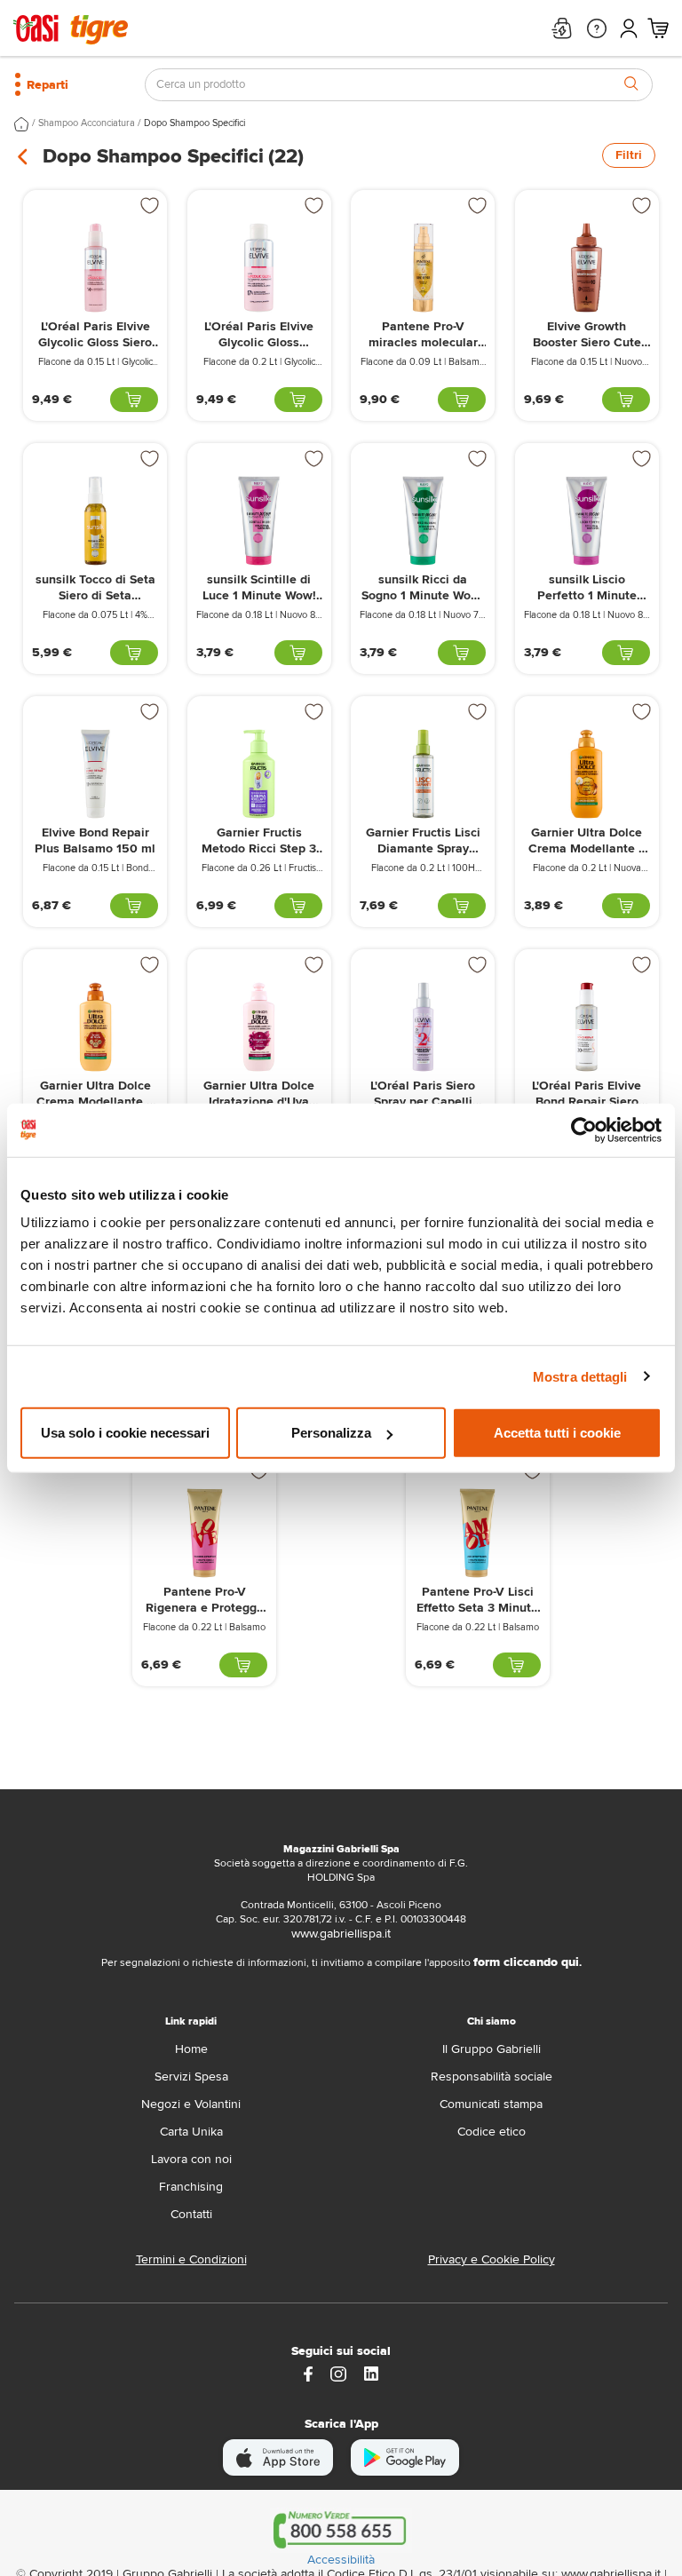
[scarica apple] (278, 2457)
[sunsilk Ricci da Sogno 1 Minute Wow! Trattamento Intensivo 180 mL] (423, 521)
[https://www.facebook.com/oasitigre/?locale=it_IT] (308, 2373)
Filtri (629, 155)
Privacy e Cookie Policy (492, 2259)
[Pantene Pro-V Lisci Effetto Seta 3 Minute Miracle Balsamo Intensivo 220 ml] (478, 1533)
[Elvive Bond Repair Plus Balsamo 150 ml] (95, 774)
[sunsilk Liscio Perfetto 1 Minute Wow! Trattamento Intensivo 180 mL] (587, 521)
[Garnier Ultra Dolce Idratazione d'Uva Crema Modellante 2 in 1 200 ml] (259, 1027)
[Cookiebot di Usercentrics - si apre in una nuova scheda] (584, 1129)
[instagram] (338, 2373)
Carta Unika (191, 2132)
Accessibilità (341, 2560)
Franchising (191, 2187)
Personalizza (331, 1433)
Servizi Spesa (191, 2077)
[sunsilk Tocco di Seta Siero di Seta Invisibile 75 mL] (95, 521)
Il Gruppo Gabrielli (492, 2049)
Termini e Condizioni (191, 2259)
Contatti (191, 2214)
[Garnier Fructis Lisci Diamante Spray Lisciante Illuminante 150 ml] (423, 774)
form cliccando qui (526, 1962)
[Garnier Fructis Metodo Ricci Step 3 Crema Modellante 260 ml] (259, 774)
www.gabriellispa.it (341, 1934)
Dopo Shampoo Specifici (194, 123)
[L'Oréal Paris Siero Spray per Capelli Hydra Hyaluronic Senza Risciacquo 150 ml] (423, 1027)
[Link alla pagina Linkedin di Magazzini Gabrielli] (371, 2373)
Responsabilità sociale (492, 2077)
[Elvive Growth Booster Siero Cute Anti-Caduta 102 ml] (587, 268)
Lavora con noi (191, 2159)
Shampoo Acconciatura (87, 123)
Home (191, 2049)
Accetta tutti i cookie (557, 1433)
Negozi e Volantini (191, 2104)
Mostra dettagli (580, 1376)
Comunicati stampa (491, 2104)
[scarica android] (405, 2457)
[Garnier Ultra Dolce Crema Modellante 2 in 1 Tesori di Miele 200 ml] (95, 1027)
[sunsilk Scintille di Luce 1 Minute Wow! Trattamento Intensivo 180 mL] (259, 521)
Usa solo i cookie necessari (125, 1433)
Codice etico (492, 2132)
